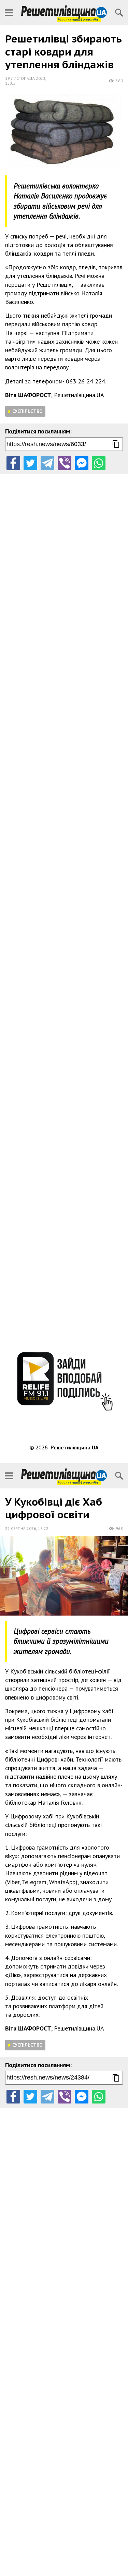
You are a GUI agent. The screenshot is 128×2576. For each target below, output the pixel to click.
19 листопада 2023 (25, 78)
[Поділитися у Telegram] (47, 463)
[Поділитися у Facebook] (13, 463)
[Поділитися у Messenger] (82, 463)
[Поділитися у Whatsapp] (99, 463)
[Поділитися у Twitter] (30, 463)
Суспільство (27, 411)
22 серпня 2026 (21, 1528)
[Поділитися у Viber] (65, 463)
